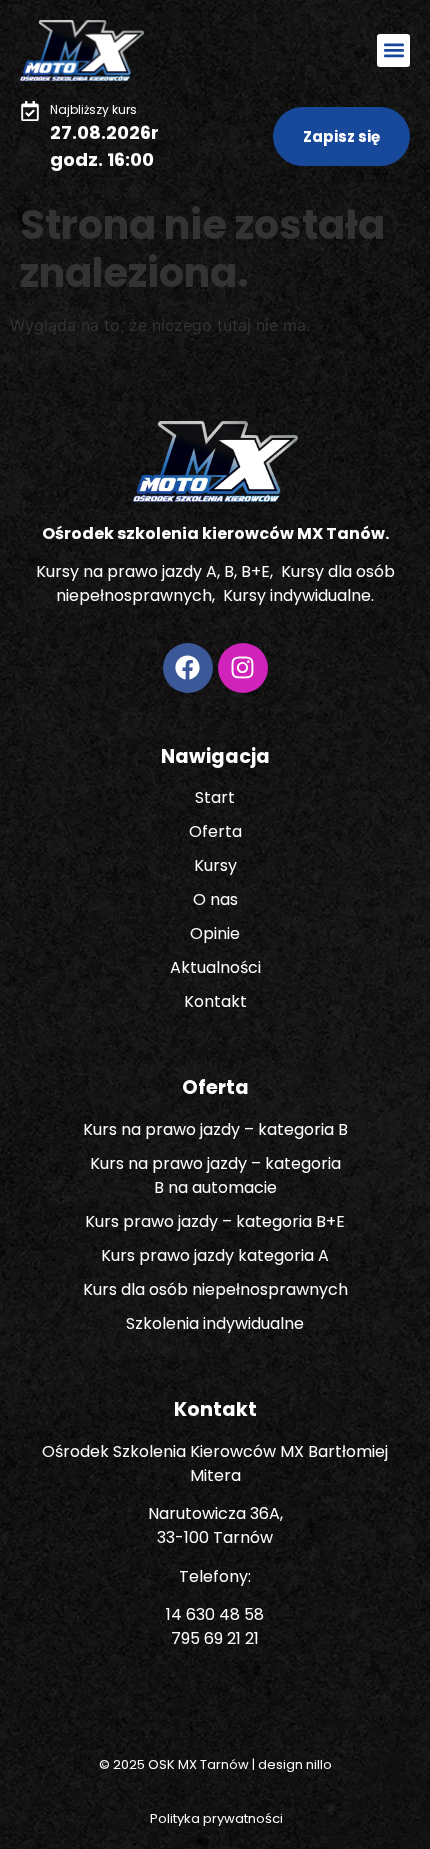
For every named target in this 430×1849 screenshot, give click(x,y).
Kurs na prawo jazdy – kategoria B (215, 1129)
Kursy (215, 865)
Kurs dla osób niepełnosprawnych (215, 1289)
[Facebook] (188, 668)
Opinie (215, 933)
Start (215, 797)
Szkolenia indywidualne (215, 1323)
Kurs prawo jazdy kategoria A (215, 1255)
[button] (393, 50)
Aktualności (215, 967)
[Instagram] (243, 668)
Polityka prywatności (215, 1818)
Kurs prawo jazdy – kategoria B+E (215, 1221)
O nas (215, 899)
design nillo (295, 1764)
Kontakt (215, 1001)
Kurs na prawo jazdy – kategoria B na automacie (215, 1175)
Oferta (215, 831)
